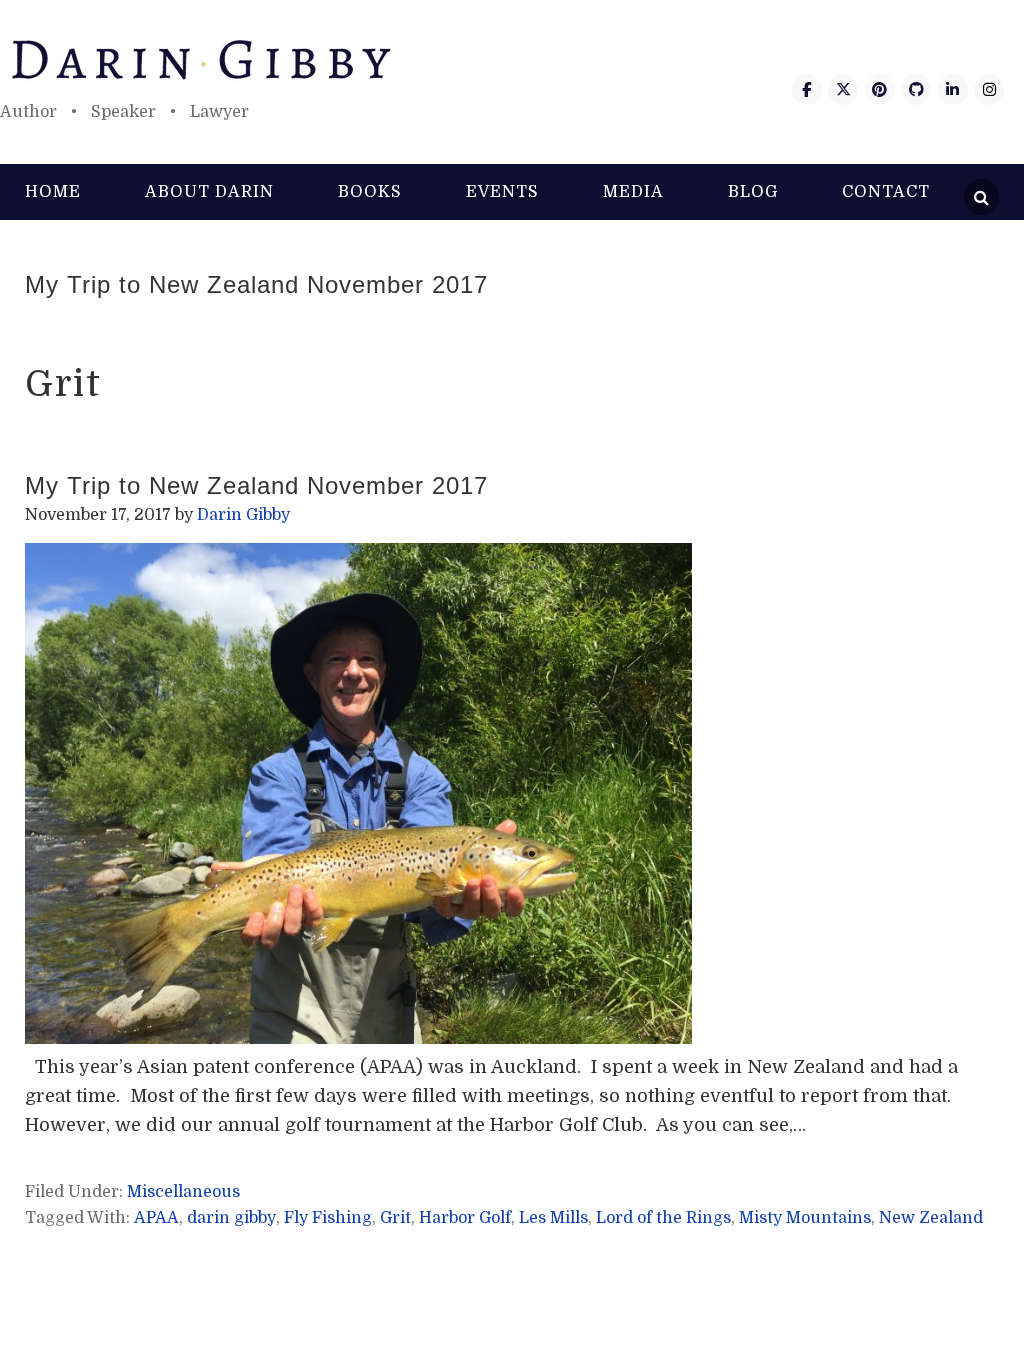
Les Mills (553, 1218)
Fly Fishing (328, 1218)
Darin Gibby (512, 60)
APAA (156, 1218)
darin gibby (231, 1218)
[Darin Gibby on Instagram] (989, 89)
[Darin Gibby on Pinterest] (880, 89)
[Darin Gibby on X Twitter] (843, 89)
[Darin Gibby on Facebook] (807, 89)
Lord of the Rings (663, 1218)
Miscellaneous (183, 1192)
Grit (395, 1218)
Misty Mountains (805, 1218)
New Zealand (931, 1218)
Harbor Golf (465, 1218)
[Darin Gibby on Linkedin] (953, 89)
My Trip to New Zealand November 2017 (256, 284)
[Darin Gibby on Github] (916, 89)
